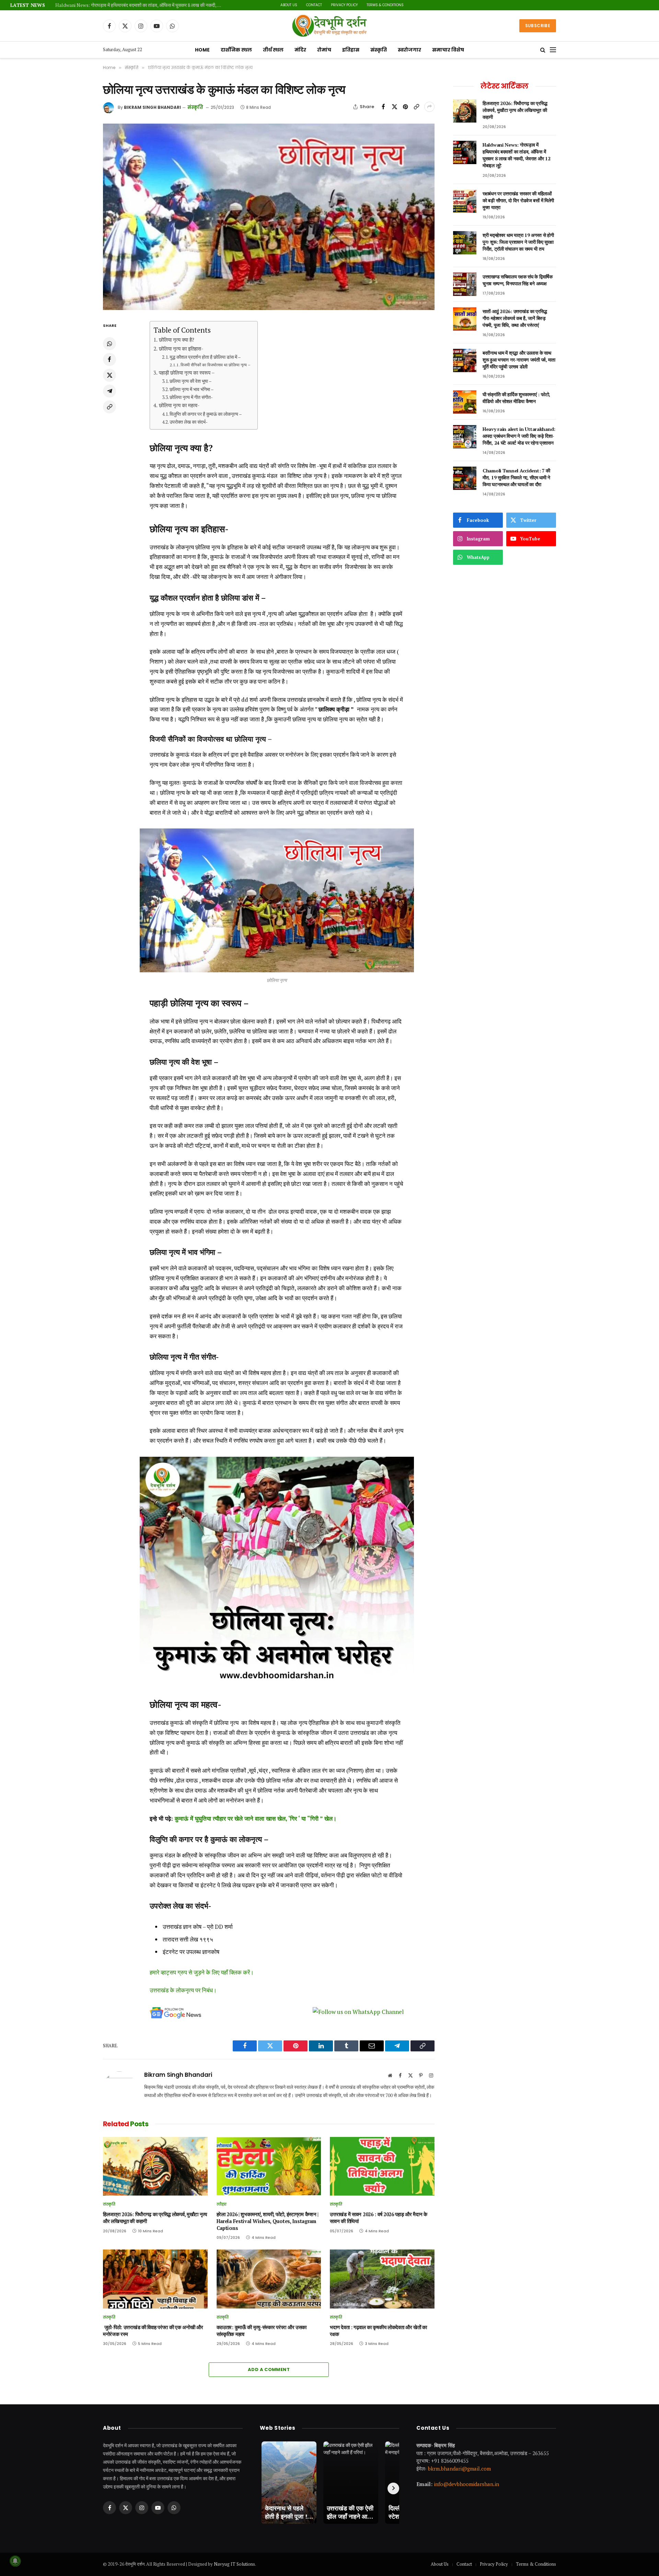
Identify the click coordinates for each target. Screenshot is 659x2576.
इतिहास (351, 50)
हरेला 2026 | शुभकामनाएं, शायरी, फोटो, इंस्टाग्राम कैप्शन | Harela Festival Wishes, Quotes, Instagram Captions (268, 2221)
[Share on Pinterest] (405, 107)
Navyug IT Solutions (234, 2564)
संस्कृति (379, 50)
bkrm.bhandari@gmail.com (459, 2469)
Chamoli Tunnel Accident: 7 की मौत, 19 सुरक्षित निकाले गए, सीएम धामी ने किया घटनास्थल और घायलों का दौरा (516, 477)
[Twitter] (109, 375)
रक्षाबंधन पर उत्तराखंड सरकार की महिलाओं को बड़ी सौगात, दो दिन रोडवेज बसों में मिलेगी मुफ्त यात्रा (136, 5)
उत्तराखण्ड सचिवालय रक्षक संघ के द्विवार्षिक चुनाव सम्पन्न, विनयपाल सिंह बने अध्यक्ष (518, 280)
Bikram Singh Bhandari (152, 107)
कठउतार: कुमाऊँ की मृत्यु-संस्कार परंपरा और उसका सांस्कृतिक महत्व (262, 2331)
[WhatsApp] (109, 344)
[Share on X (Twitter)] (394, 107)
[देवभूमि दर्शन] (330, 26)
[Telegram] (109, 391)
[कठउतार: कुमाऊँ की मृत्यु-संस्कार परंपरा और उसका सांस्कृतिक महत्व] (269, 2279)
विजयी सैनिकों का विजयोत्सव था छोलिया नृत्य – (216, 365)
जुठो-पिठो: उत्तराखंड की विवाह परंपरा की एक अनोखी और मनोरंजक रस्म (153, 2331)
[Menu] (553, 50)
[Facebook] (109, 359)
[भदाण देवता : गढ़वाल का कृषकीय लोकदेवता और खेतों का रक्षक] (382, 2279)
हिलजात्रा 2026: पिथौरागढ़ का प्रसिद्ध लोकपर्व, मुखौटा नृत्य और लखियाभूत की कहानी (155, 2218)
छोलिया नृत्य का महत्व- (179, 405)
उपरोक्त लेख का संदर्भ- (189, 422)
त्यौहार (222, 2204)
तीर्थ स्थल (273, 50)
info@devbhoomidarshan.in (466, 2484)
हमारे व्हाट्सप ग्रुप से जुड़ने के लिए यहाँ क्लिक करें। (202, 1972)
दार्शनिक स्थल (236, 50)
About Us (276, 5)
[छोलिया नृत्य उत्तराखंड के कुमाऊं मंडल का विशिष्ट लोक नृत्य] (269, 217)
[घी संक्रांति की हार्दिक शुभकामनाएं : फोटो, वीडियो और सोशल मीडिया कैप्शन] (465, 402)
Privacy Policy (332, 5)
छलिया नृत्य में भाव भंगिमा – (192, 389)
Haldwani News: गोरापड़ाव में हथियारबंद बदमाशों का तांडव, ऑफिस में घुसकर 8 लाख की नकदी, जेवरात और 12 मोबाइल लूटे (516, 155)
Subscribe (538, 26)
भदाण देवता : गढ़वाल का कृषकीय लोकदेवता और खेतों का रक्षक (378, 2331)
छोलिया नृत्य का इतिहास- (181, 348)
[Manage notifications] (15, 2561)
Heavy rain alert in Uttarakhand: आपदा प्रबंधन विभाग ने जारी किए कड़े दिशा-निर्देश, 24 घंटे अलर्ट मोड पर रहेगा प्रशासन (519, 436)
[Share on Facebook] (383, 107)
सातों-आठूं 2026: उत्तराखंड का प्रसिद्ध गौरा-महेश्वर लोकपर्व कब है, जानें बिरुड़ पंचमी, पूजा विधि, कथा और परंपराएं (515, 318)
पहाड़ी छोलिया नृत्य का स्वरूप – (187, 373)
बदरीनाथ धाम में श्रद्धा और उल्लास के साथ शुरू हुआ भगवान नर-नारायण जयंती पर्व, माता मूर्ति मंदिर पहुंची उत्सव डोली (519, 360)
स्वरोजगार (409, 50)
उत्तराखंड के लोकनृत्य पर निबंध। (183, 1990)
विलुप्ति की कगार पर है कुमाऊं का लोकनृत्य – (206, 414)
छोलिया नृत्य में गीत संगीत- (191, 397)
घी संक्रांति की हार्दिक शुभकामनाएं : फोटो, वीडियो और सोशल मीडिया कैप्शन (516, 398)
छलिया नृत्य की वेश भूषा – (191, 381)
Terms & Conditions (373, 5)
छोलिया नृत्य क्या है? (176, 340)
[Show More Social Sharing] (429, 107)
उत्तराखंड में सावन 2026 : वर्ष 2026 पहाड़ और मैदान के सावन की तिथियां (379, 2218)
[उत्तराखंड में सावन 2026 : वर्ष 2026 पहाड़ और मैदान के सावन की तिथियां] (382, 2166)
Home (202, 50)
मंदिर (300, 50)
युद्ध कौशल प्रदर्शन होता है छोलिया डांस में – (205, 357)
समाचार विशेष (448, 50)
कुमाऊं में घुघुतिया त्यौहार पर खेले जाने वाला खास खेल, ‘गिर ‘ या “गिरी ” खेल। (256, 1818)
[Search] (543, 50)
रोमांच (324, 50)
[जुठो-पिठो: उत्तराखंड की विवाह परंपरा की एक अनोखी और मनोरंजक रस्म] (155, 2279)
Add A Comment (269, 2369)
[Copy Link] (416, 107)
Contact (302, 5)
